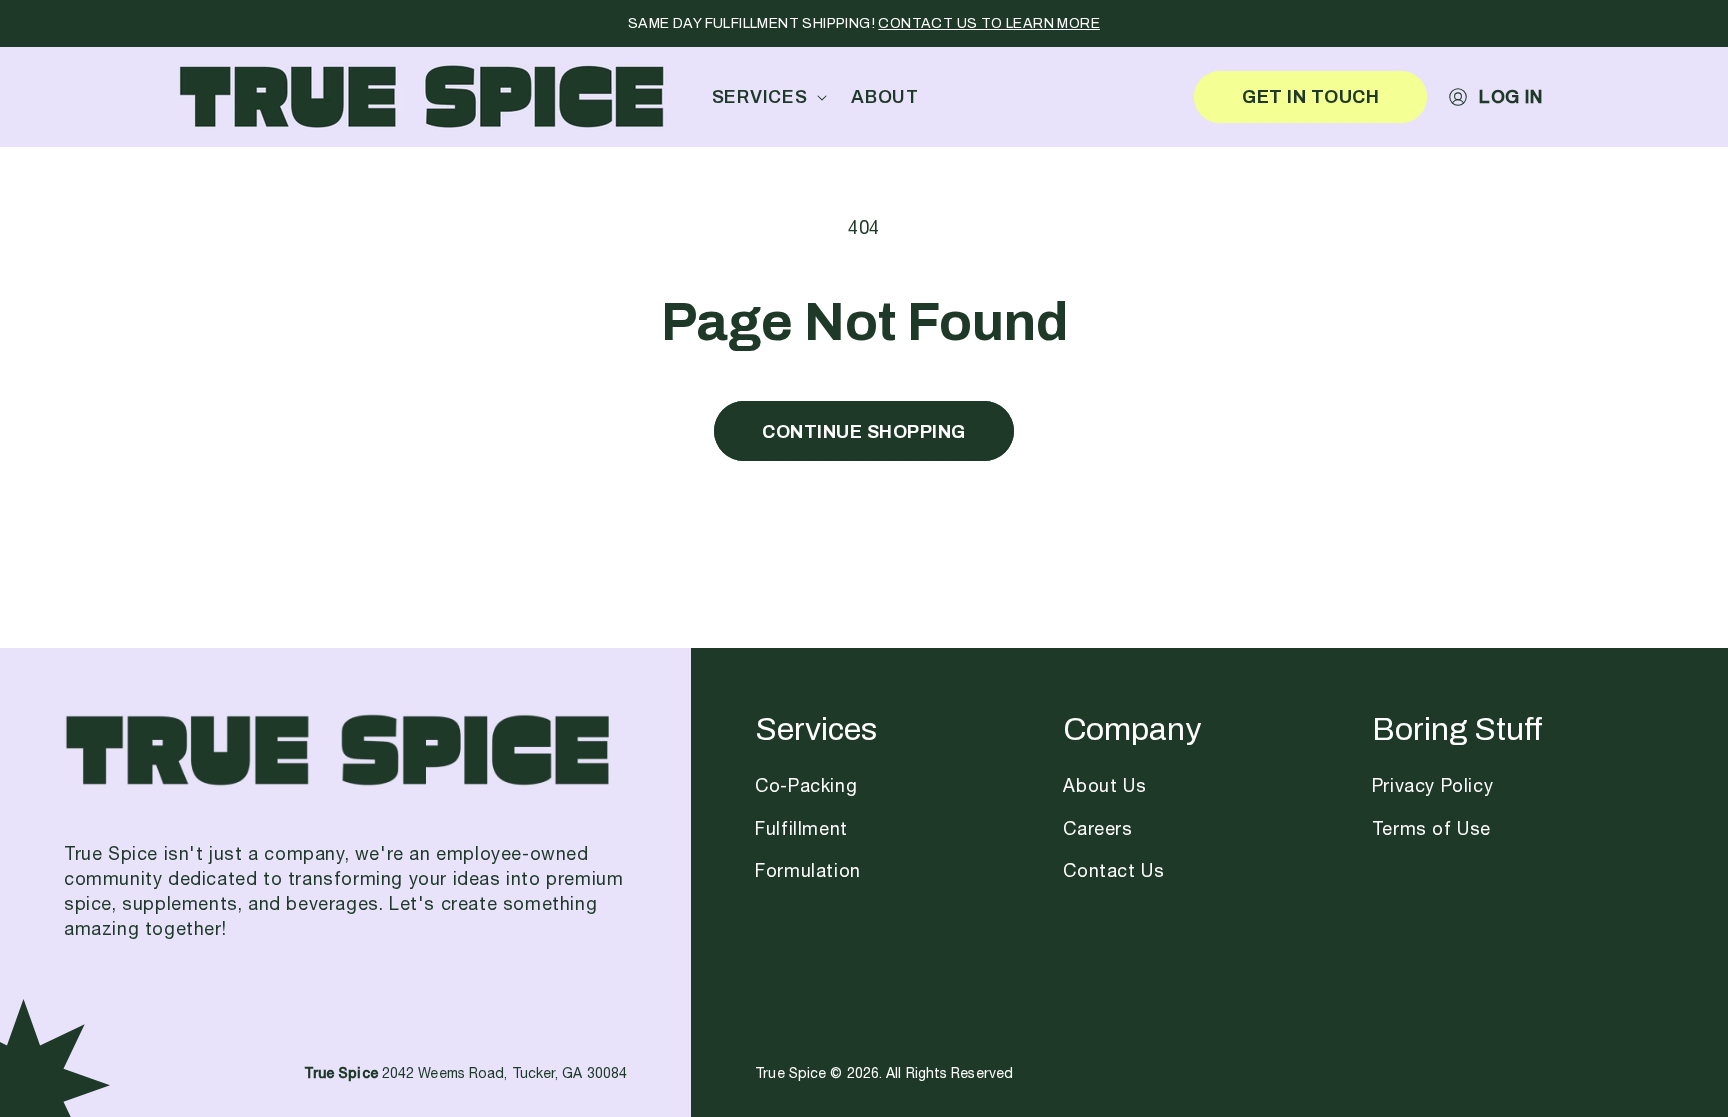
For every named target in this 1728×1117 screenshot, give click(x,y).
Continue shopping (864, 431)
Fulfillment (801, 830)
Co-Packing (806, 787)
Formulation (808, 872)
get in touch (1310, 96)
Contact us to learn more (989, 23)
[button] (765, 96)
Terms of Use (1431, 830)
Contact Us (1113, 872)
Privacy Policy (1432, 787)
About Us (1104, 787)
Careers (1097, 830)
